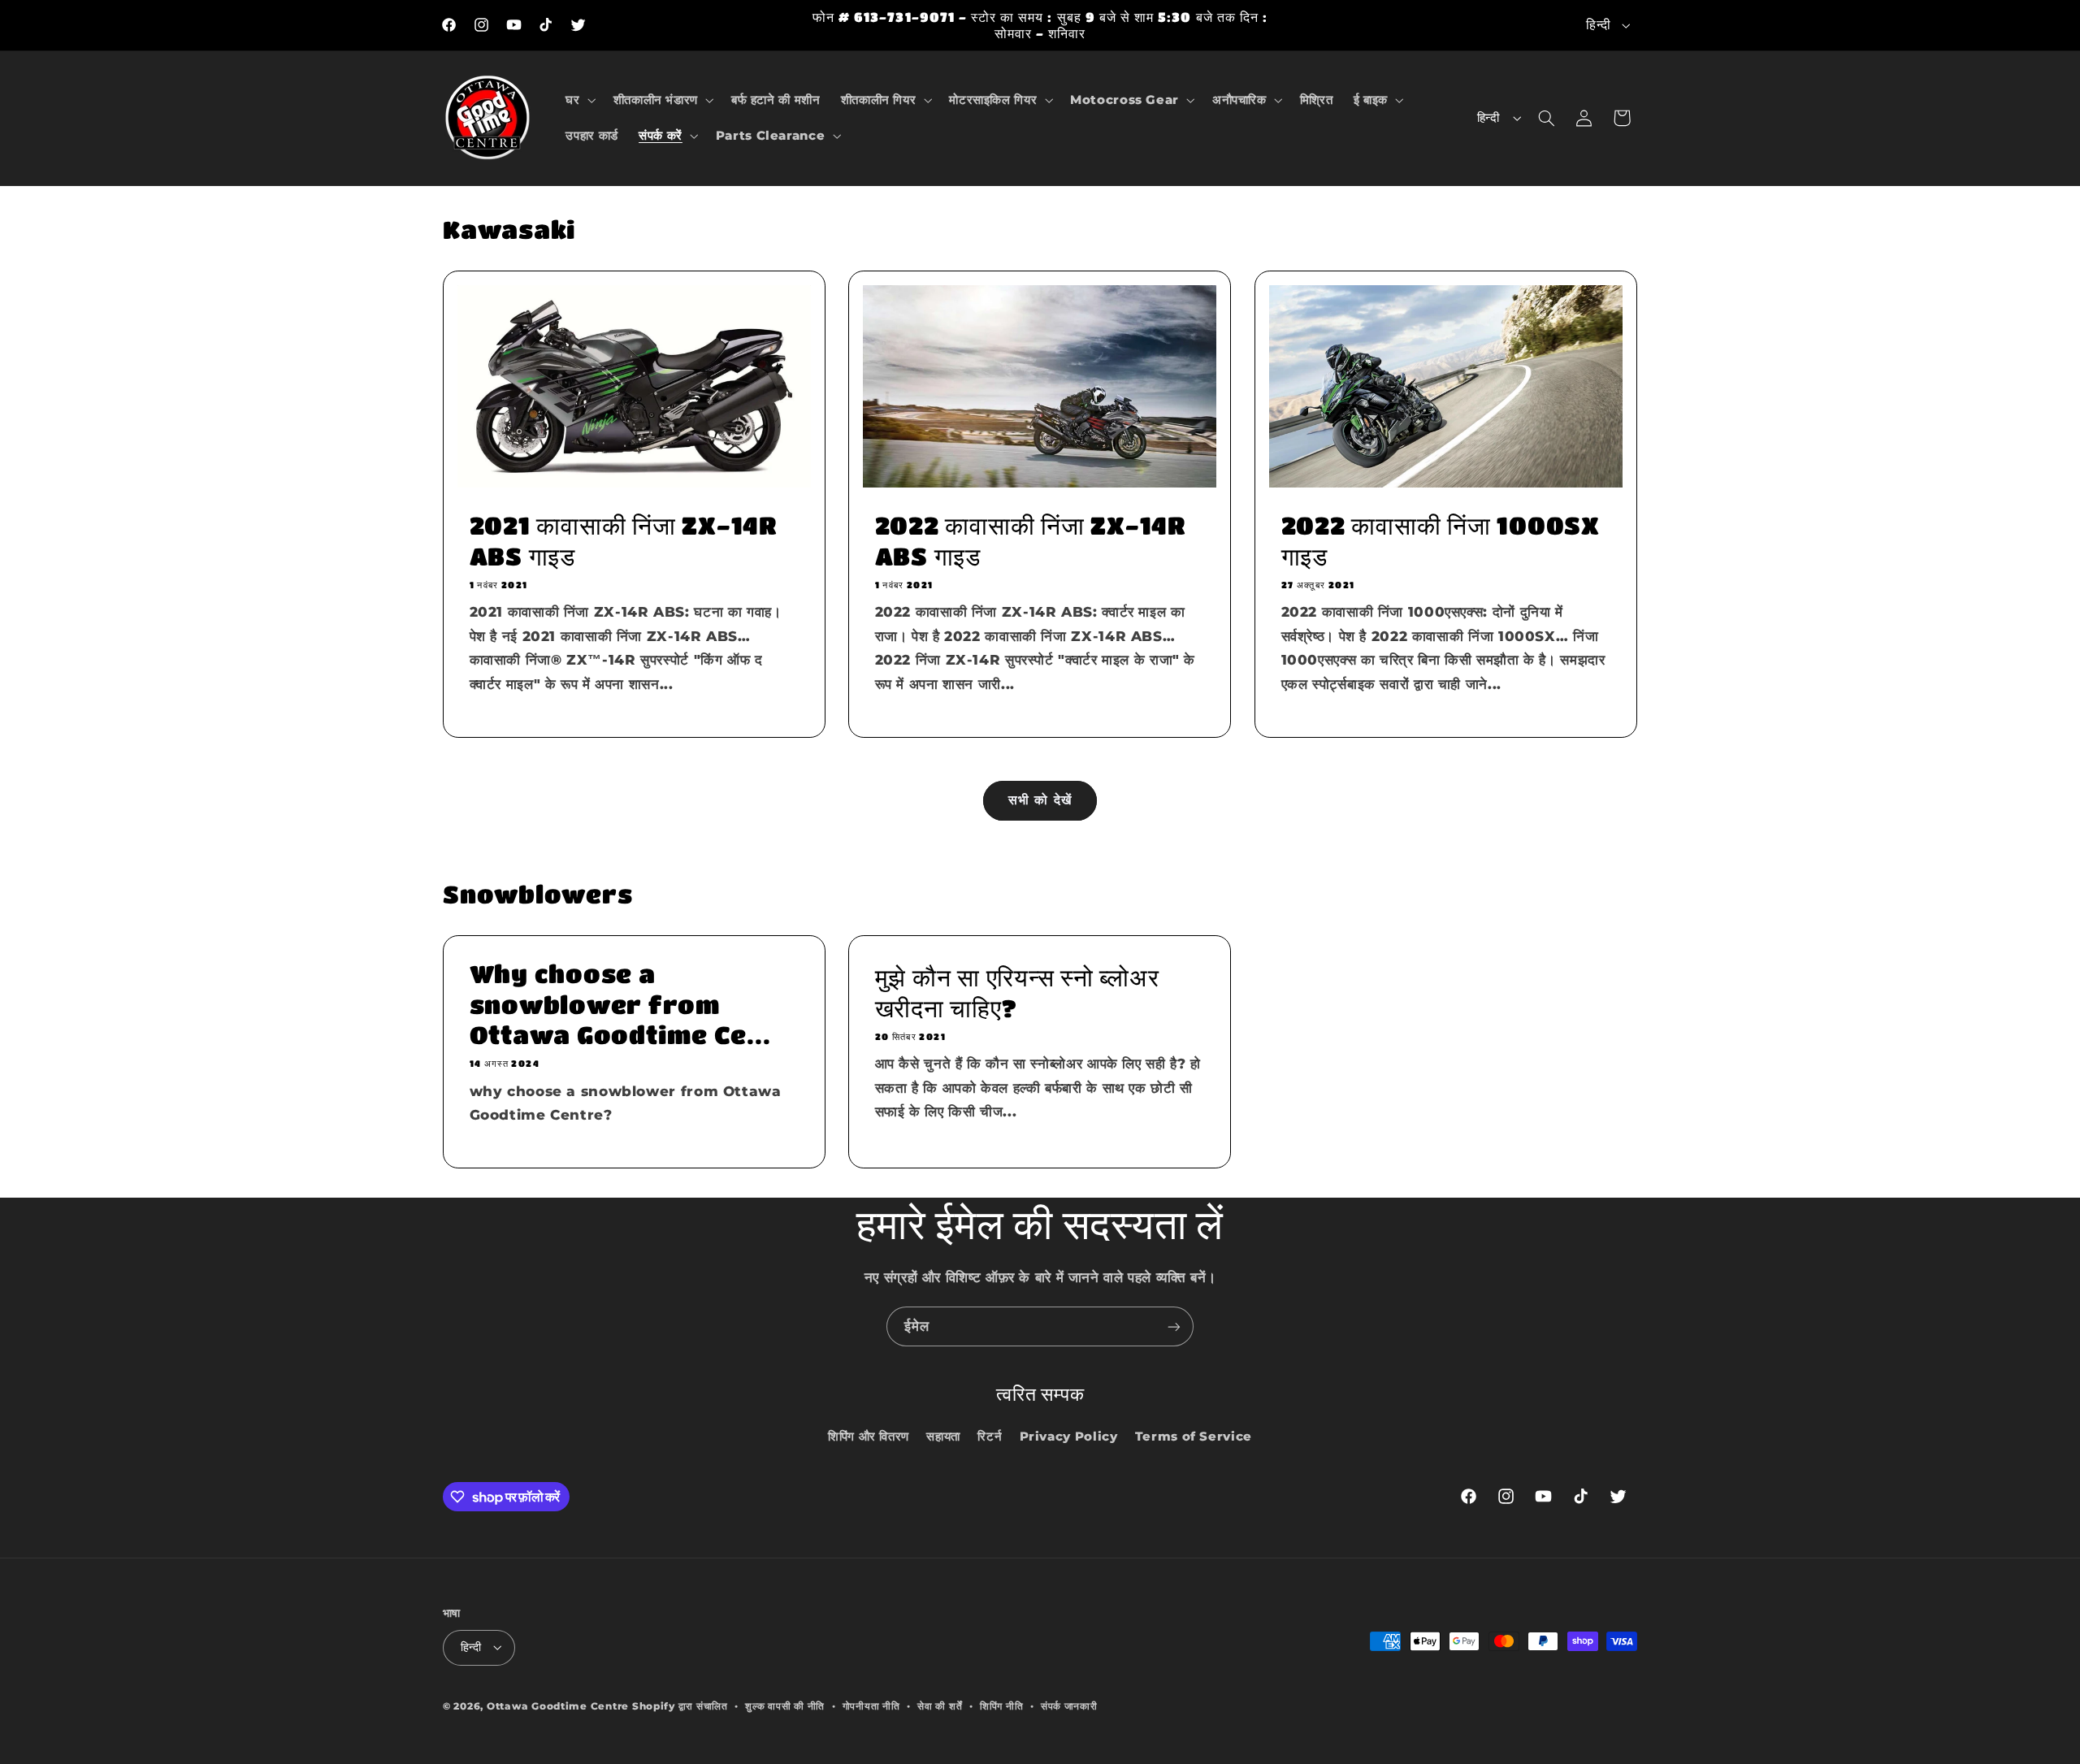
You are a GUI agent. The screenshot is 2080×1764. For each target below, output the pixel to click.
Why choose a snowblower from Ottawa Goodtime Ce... (620, 1004)
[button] (579, 100)
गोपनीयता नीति (871, 1706)
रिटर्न (990, 1437)
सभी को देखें (1040, 800)
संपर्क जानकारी (1069, 1706)
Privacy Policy (1069, 1437)
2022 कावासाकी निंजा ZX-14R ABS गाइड (1030, 541)
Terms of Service (1194, 1437)
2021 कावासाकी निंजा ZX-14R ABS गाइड (623, 541)
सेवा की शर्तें (940, 1706)
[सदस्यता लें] (1174, 1326)
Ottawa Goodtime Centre (559, 1706)
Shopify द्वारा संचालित (680, 1706)
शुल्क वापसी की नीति (785, 1706)
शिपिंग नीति (1001, 1706)
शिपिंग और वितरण (869, 1437)
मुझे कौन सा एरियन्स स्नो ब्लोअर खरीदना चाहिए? (1017, 992)
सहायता (943, 1437)
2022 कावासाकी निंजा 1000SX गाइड (1440, 541)
